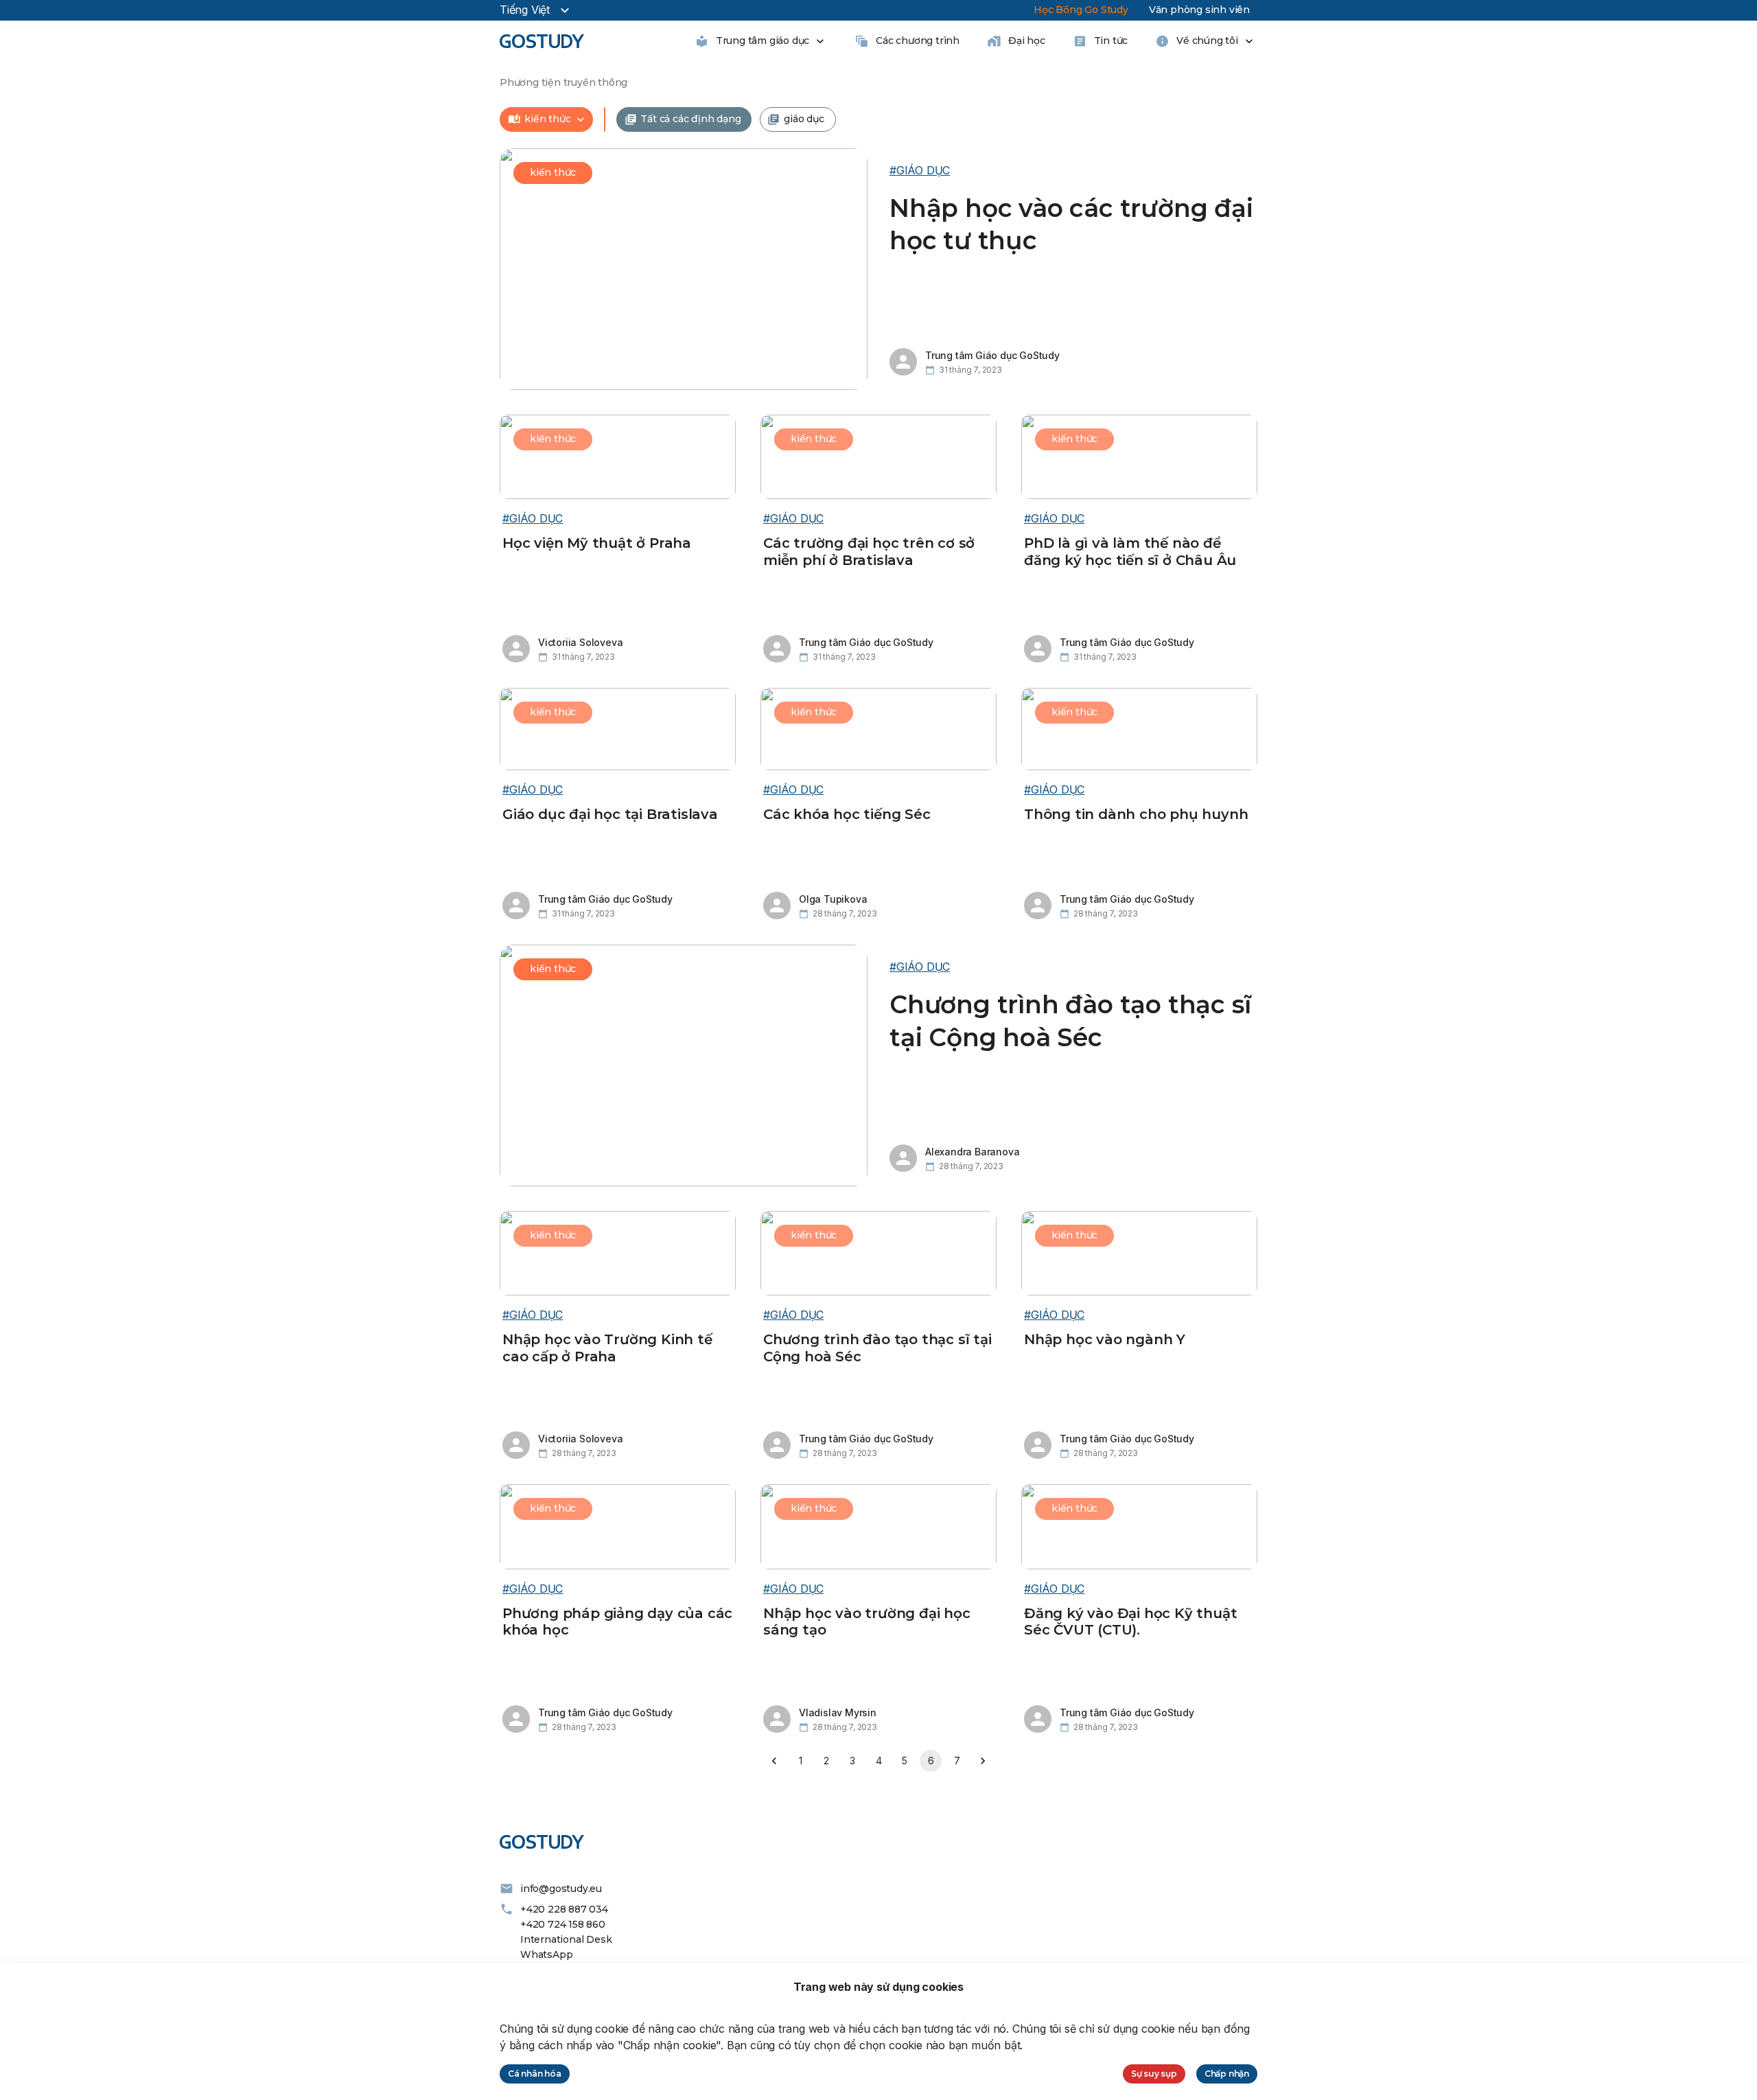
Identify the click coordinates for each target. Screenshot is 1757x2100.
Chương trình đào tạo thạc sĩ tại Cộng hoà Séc (1070, 1021)
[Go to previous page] (774, 1761)
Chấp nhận (1227, 2074)
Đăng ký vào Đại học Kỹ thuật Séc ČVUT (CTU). (1130, 1622)
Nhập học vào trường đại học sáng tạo (867, 1622)
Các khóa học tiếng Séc (847, 814)
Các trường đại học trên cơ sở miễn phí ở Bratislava (869, 552)
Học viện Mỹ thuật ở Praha (597, 543)
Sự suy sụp (1154, 2074)
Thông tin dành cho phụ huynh (1136, 814)
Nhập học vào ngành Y (1105, 1339)
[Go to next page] (983, 1761)
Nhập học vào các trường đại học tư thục (1071, 224)
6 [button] (931, 1761)
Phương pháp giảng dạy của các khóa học (617, 1622)
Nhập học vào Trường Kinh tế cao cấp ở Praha (607, 1348)
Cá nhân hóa (535, 2074)
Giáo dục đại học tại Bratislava (610, 814)
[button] (552, 119)
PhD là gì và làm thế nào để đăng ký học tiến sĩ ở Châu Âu (1130, 552)
